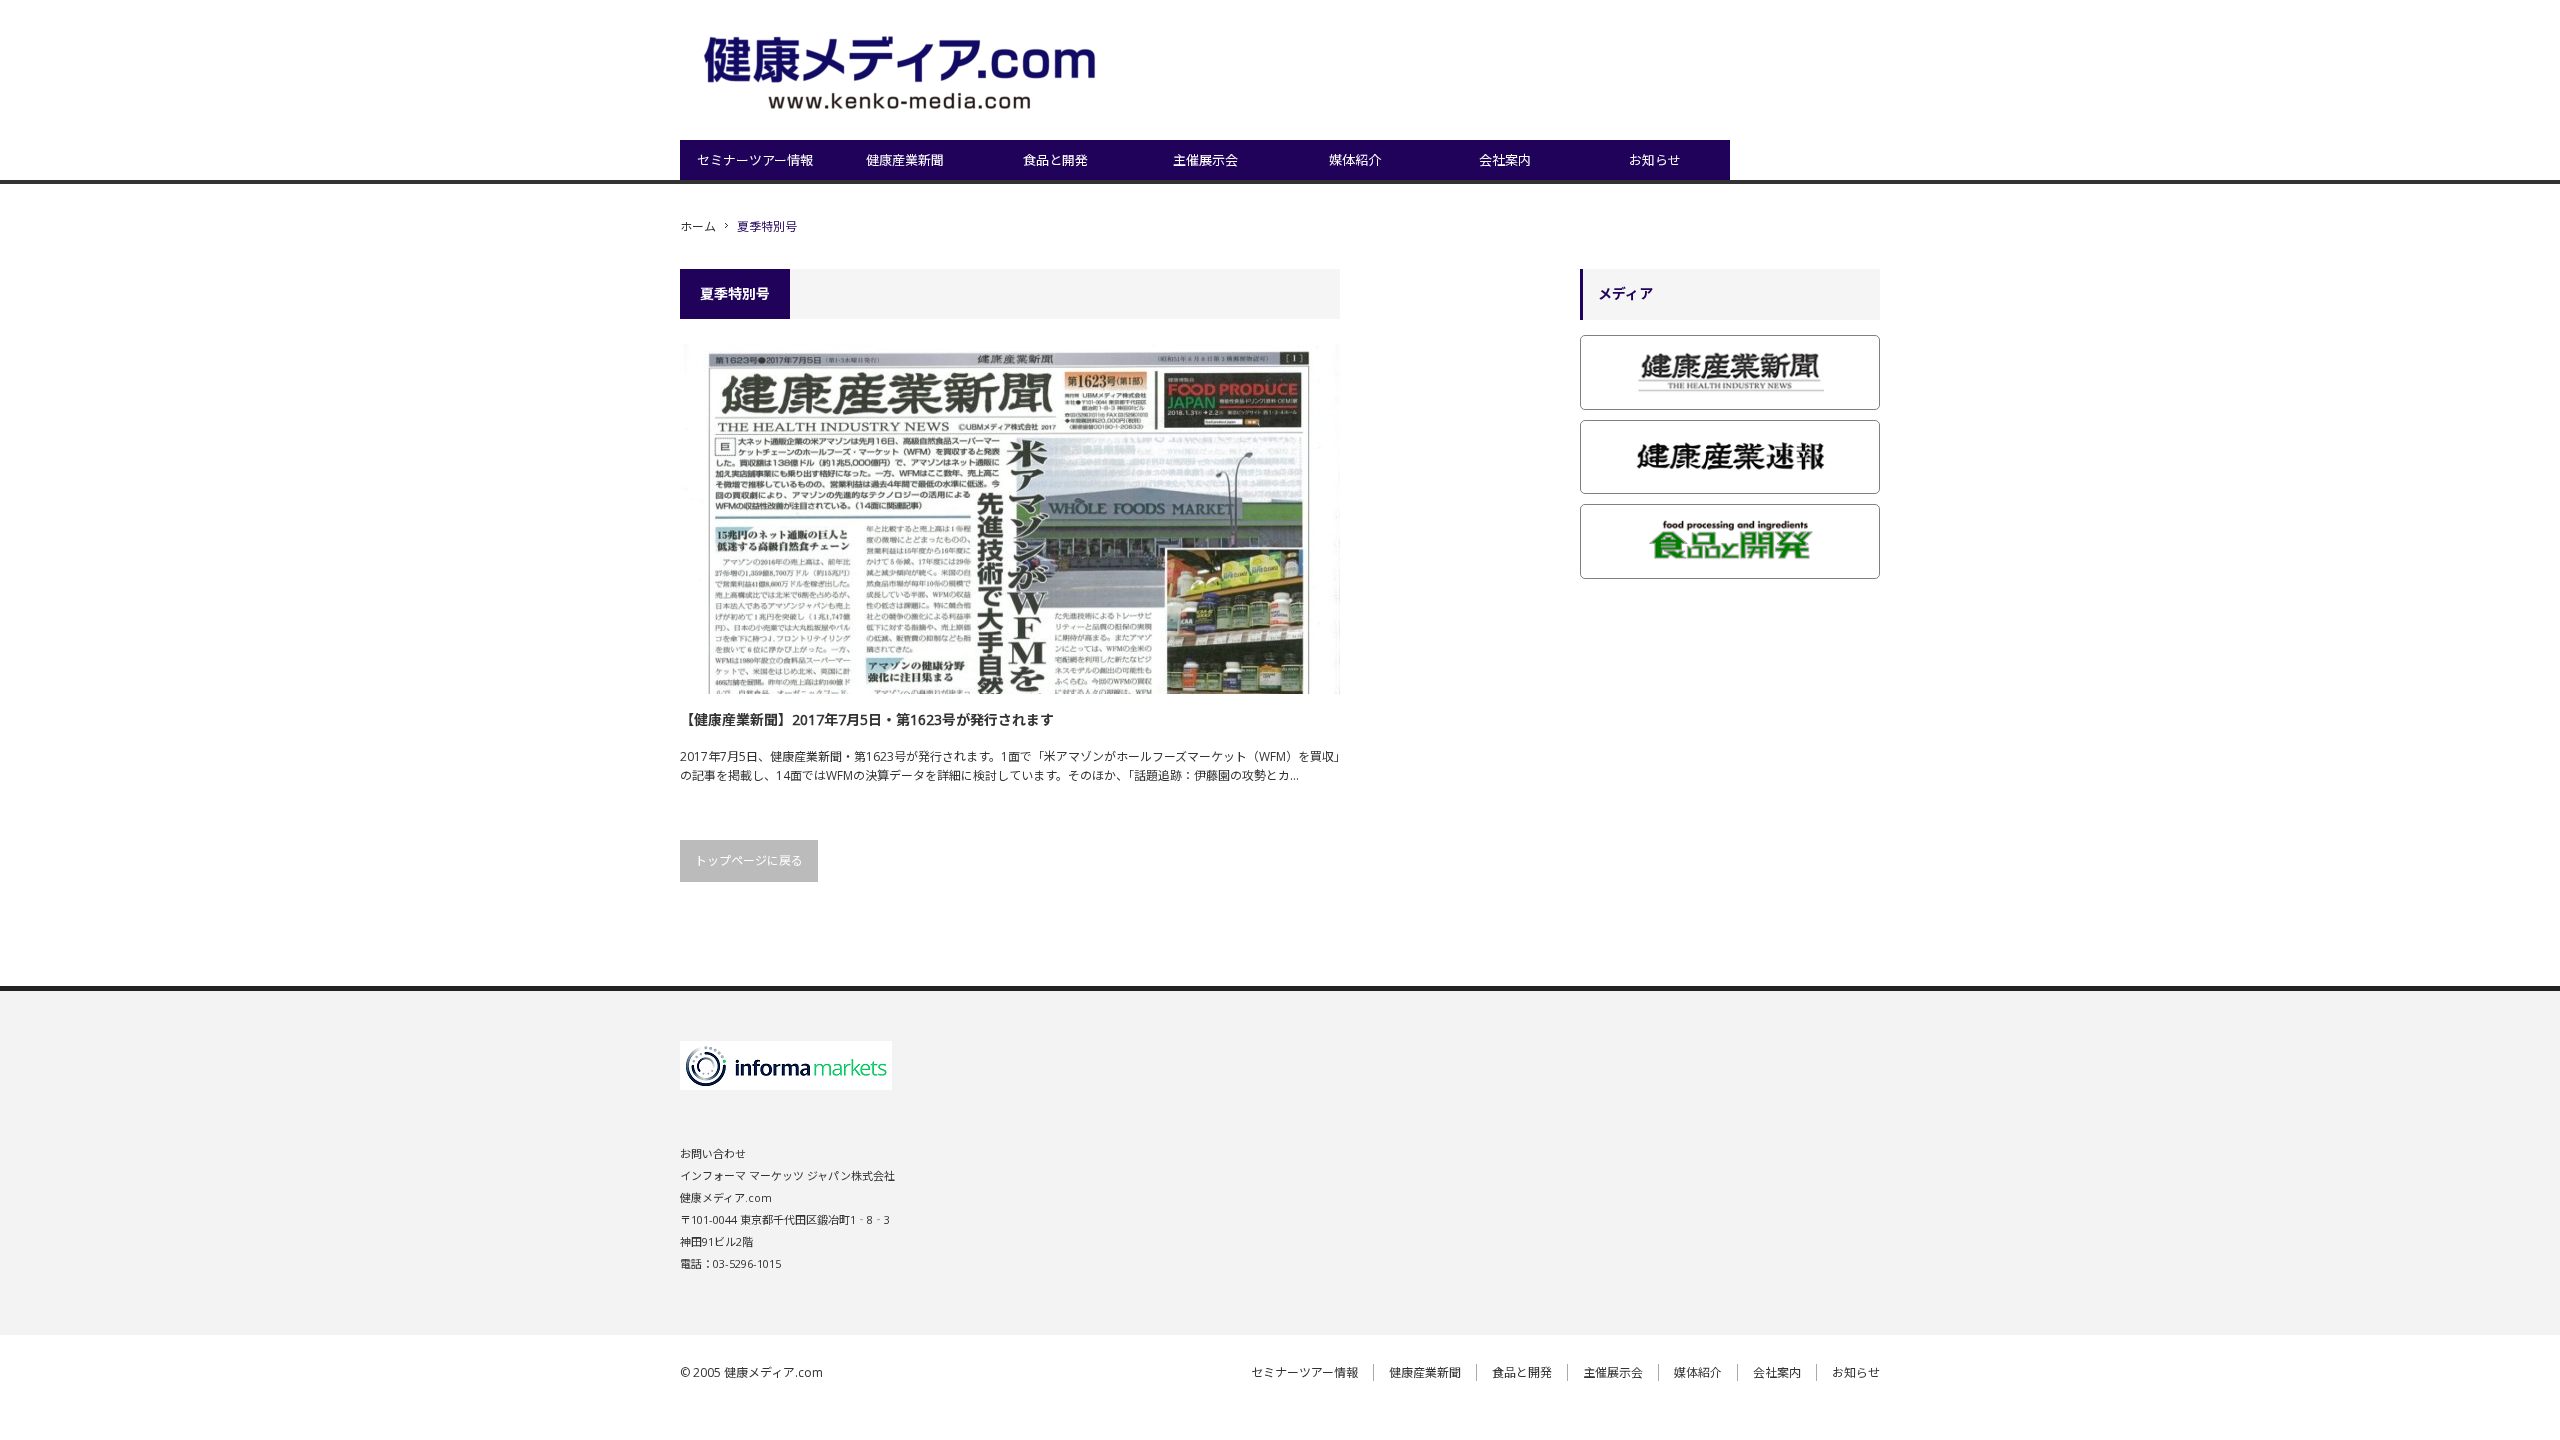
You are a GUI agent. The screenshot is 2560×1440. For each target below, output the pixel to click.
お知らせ (1655, 160)
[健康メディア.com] (904, 75)
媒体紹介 (1355, 160)
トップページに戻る (749, 860)
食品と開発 (1055, 160)
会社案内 (1505, 160)
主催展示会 (1205, 160)
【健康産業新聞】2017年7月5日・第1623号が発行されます (867, 719)
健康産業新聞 (905, 160)
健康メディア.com (773, 1372)
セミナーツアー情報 (755, 160)
